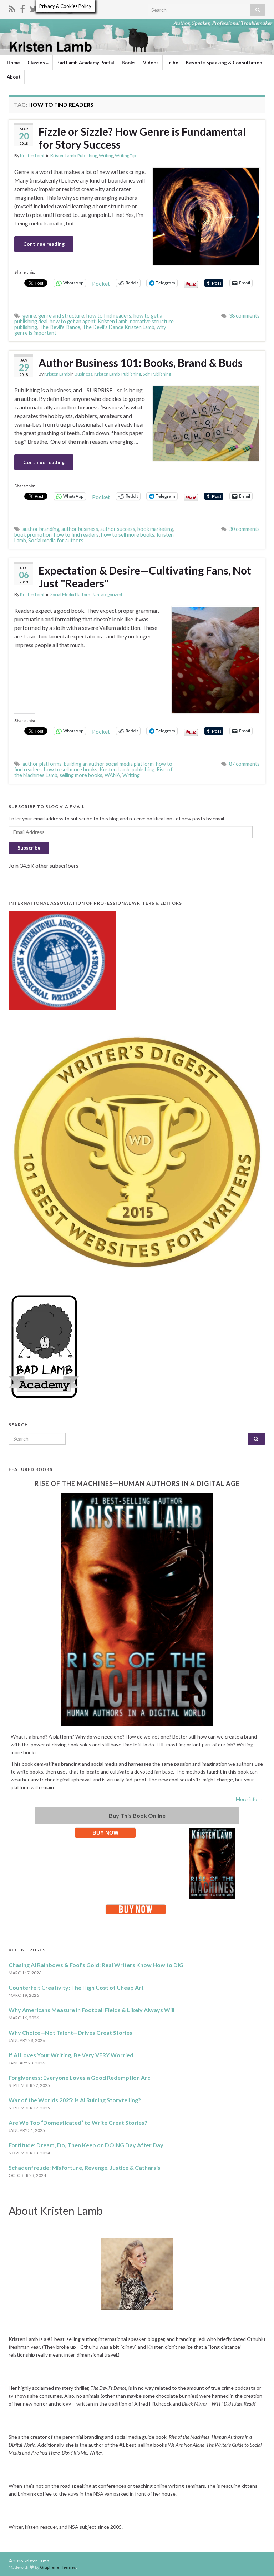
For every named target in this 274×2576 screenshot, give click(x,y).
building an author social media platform (109, 764)
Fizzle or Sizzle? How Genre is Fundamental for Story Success (142, 138)
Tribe (172, 63)
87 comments (244, 764)
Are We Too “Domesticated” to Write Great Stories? (78, 2122)
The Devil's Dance (60, 327)
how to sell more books (128, 535)
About (14, 77)
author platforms (42, 764)
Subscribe (29, 848)
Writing (106, 156)
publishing (26, 327)
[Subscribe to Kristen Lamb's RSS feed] (12, 8)
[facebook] (22, 8)
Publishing (87, 156)
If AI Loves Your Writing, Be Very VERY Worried (71, 2055)
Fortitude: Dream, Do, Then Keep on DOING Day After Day (86, 2145)
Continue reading (44, 244)
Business (83, 374)
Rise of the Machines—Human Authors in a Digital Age (137, 1483)
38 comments (244, 316)
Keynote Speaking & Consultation (224, 63)
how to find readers (109, 316)
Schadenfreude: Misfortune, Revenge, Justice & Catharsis (85, 2167)
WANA (112, 775)
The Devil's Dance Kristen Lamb (118, 327)
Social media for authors (56, 540)
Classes (37, 63)
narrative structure (152, 321)
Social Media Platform (71, 594)
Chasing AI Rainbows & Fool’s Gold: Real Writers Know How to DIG (96, 1965)
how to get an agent (73, 321)
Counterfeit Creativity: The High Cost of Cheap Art (76, 1987)
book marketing (155, 529)
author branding (41, 529)
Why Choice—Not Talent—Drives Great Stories (70, 2032)
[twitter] (34, 8)
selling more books (81, 775)
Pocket (101, 284)
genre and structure (61, 316)
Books (129, 63)
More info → (250, 1799)
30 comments (244, 529)
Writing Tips (126, 156)
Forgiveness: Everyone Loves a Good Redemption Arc (79, 2077)
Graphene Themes (58, 2567)
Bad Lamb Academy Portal (85, 63)
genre (29, 316)
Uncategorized (108, 594)
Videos (151, 63)
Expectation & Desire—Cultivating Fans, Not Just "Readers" (145, 577)
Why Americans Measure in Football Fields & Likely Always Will (92, 2010)
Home (13, 63)
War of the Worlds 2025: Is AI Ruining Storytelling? (75, 2100)
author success (118, 529)
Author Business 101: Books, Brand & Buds (141, 363)
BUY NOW (105, 1833)
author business (80, 529)
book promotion (33, 535)
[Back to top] (258, 2560)
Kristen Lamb (33, 156)
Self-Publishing (157, 374)
